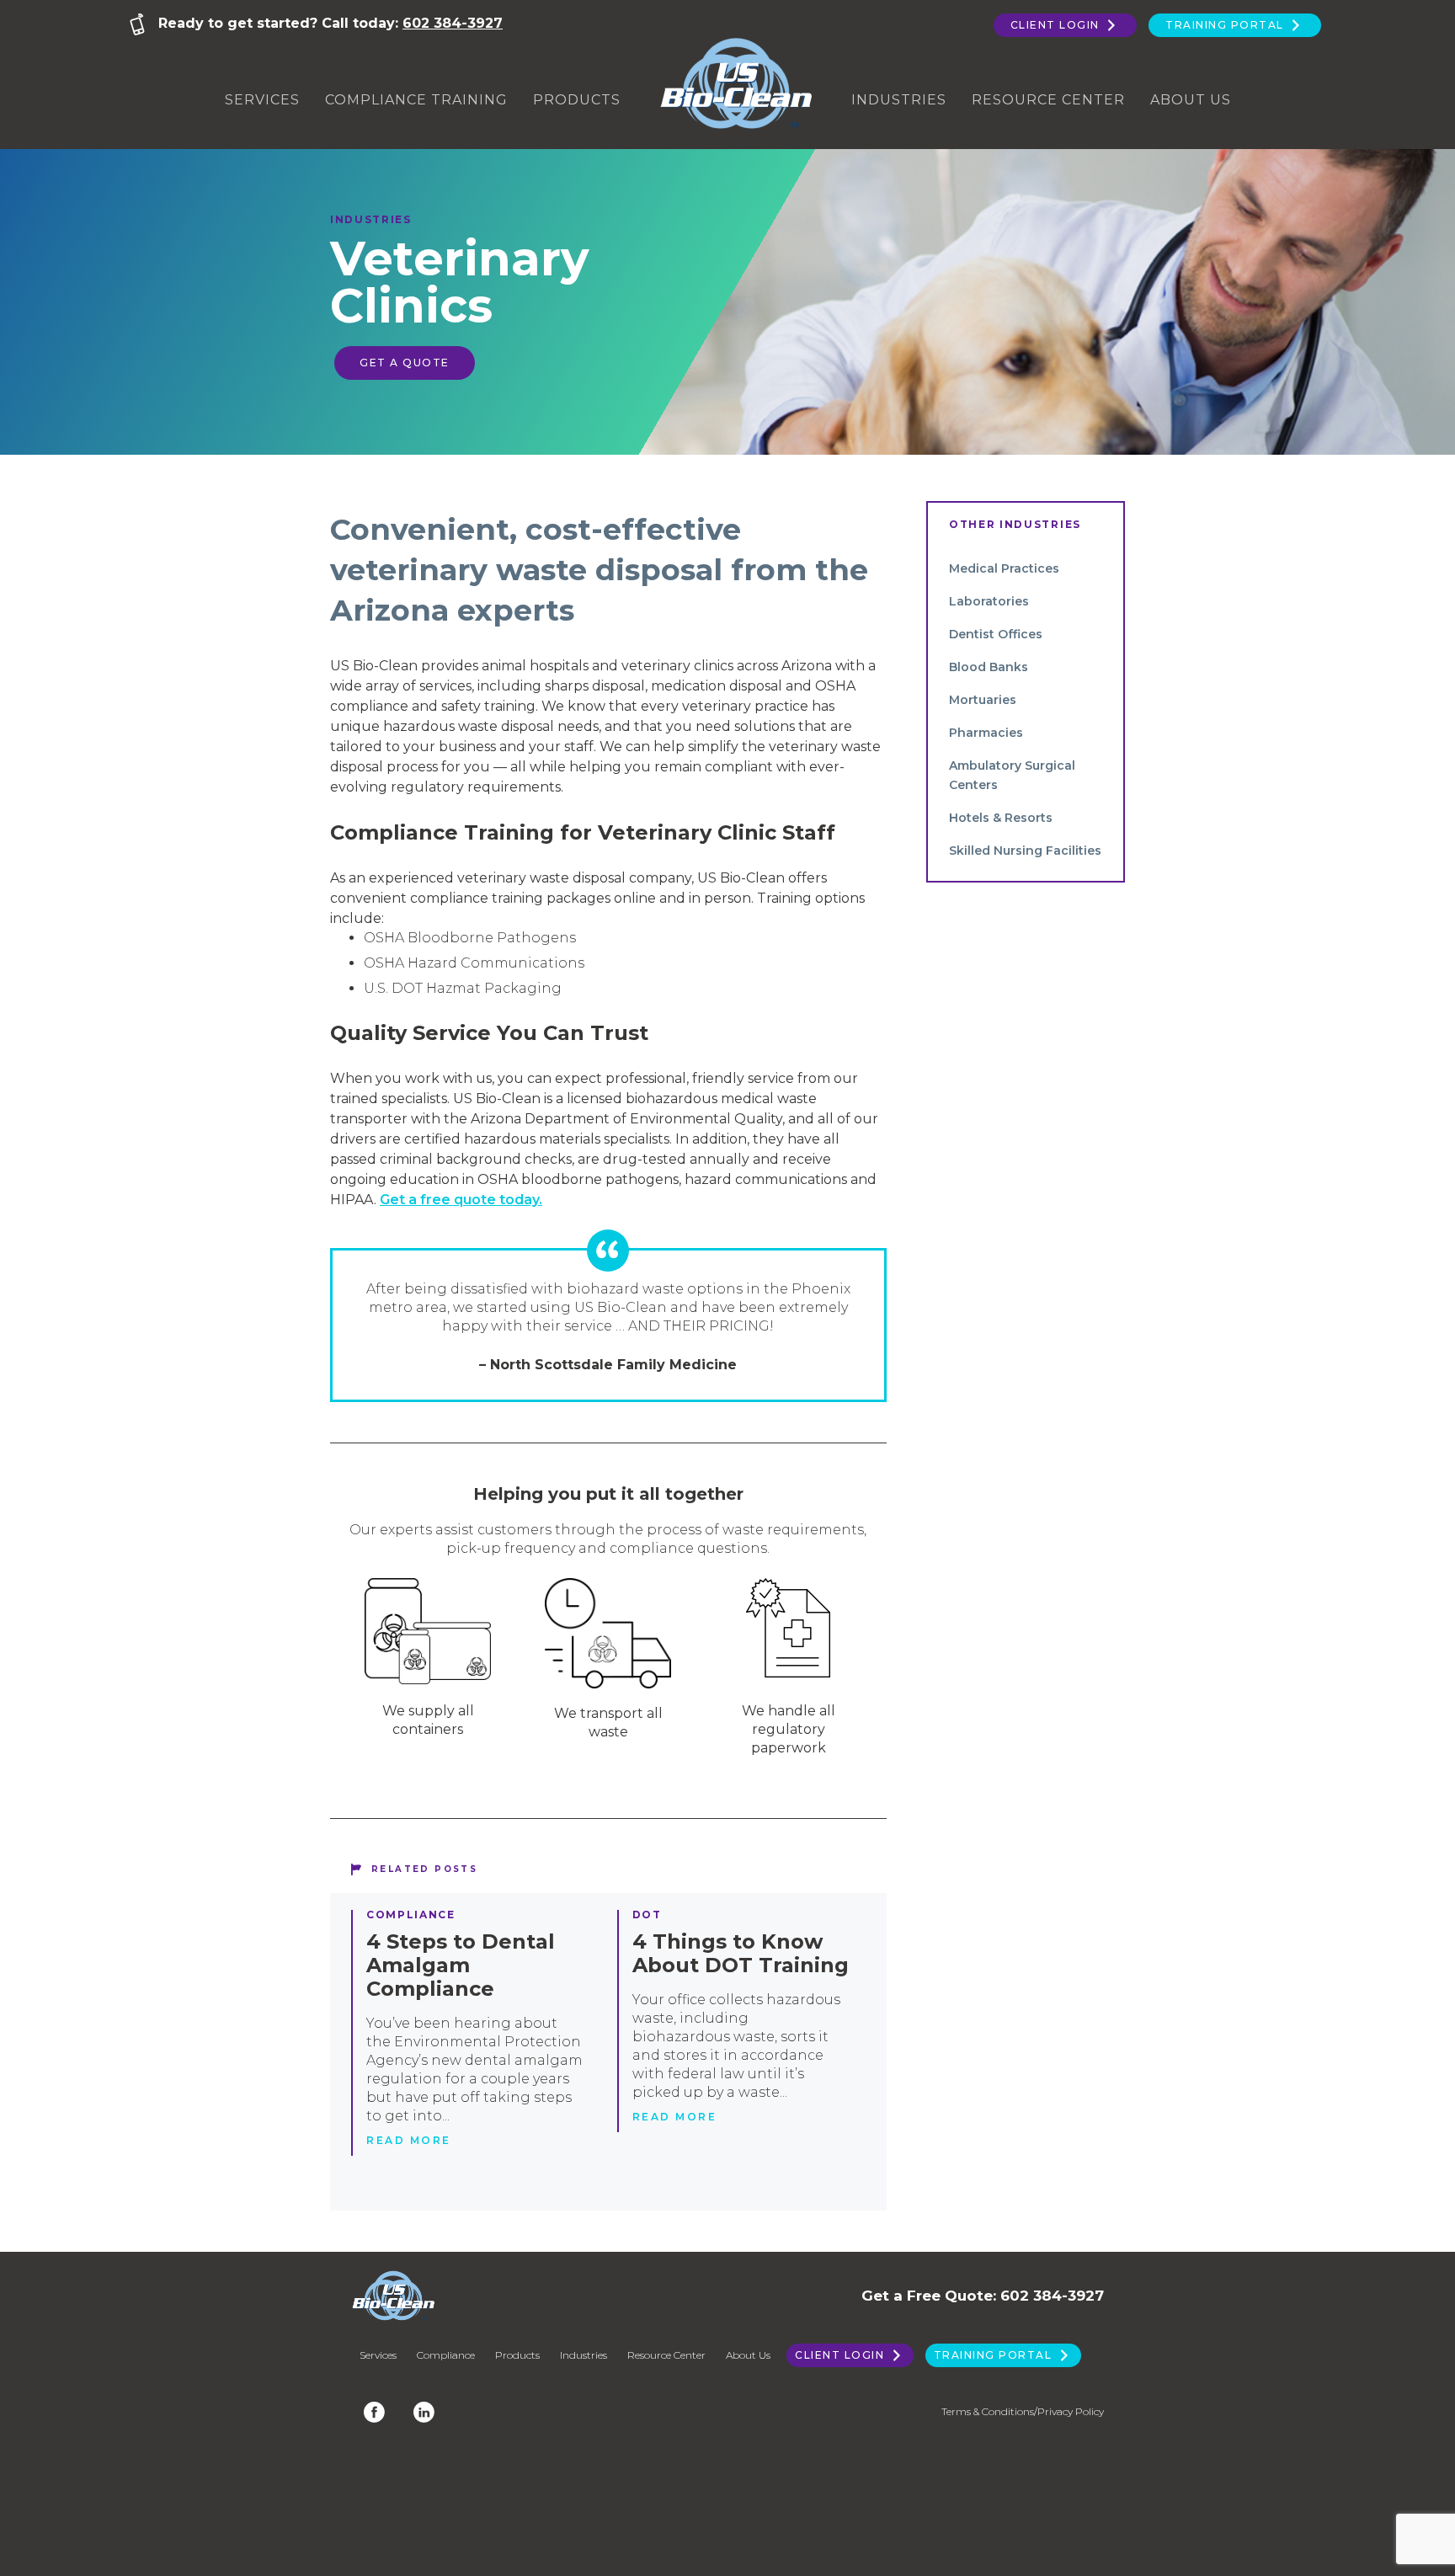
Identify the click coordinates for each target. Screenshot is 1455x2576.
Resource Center (1048, 100)
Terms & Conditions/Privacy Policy (1023, 2411)
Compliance (411, 1915)
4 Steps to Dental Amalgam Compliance (461, 1965)
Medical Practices (1004, 568)
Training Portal (1226, 25)
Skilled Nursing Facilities (1025, 851)
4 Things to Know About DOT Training (741, 1953)
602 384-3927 (453, 23)
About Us (1191, 100)
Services (262, 100)
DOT (647, 1915)
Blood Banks (989, 667)
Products (577, 100)
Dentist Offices (996, 634)
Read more (409, 2140)
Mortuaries (983, 700)
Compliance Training (416, 100)
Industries (899, 100)
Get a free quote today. (461, 1200)
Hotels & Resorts (1001, 818)
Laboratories (989, 601)
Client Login (1057, 25)
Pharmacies (986, 733)
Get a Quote (405, 363)
